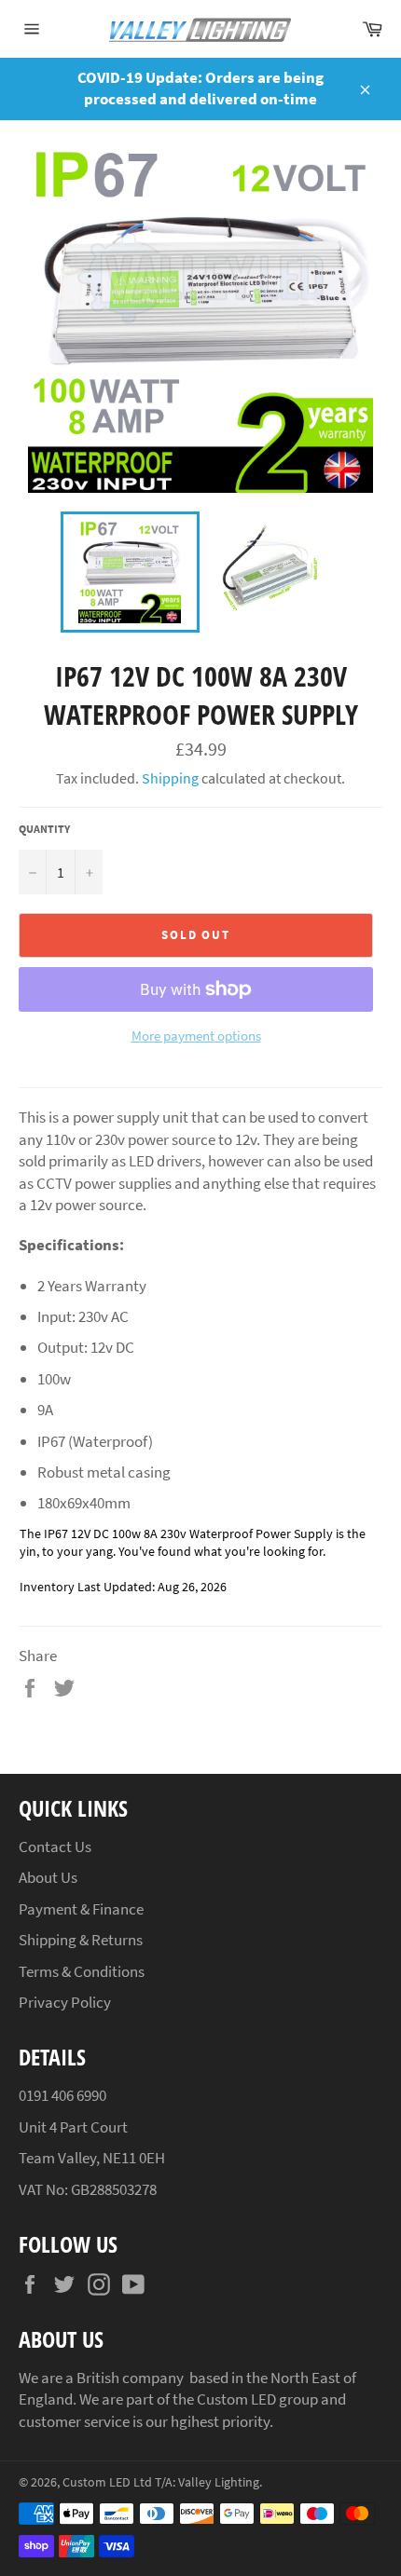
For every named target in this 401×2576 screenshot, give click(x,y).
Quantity (44, 829)
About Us (48, 1877)
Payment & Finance (81, 1909)
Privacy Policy (65, 2002)
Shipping (170, 778)
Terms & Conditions (82, 1971)
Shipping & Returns (81, 1940)
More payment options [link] (196, 1036)
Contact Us (55, 1847)
